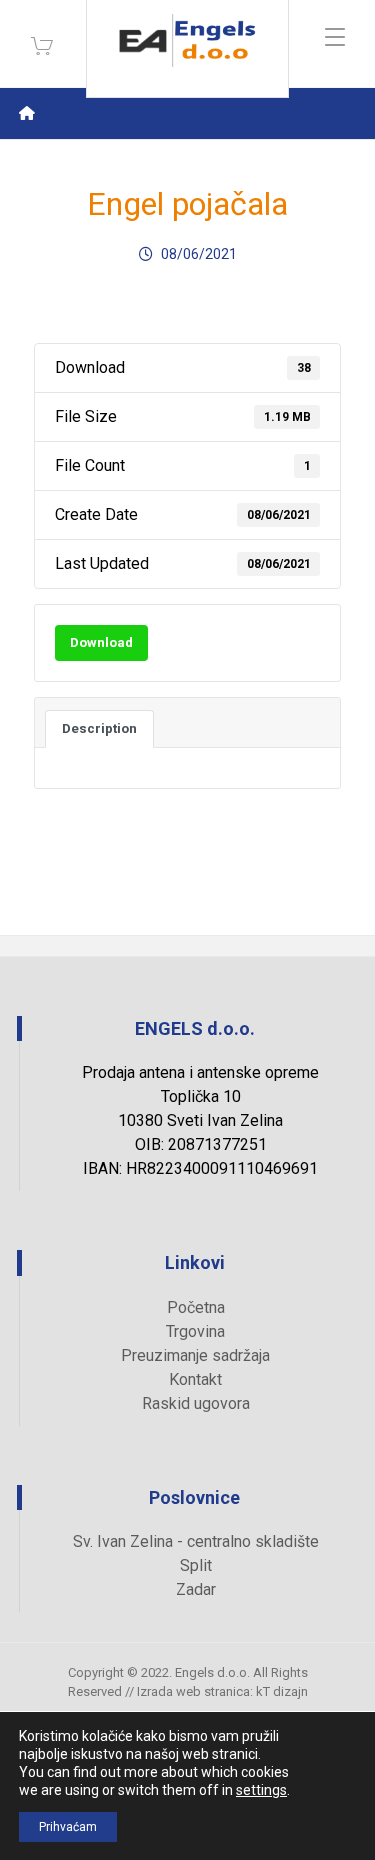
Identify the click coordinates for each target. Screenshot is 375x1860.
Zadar (196, 1589)
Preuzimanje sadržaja (195, 1355)
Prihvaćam (68, 1827)
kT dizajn (282, 1691)
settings (261, 1790)
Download (101, 642)
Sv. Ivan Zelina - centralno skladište (196, 1541)
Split (196, 1565)
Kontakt (195, 1379)
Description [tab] (99, 728)
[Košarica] (42, 44)
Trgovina (195, 1331)
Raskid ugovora (196, 1403)
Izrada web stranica (193, 1691)
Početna (196, 1307)
